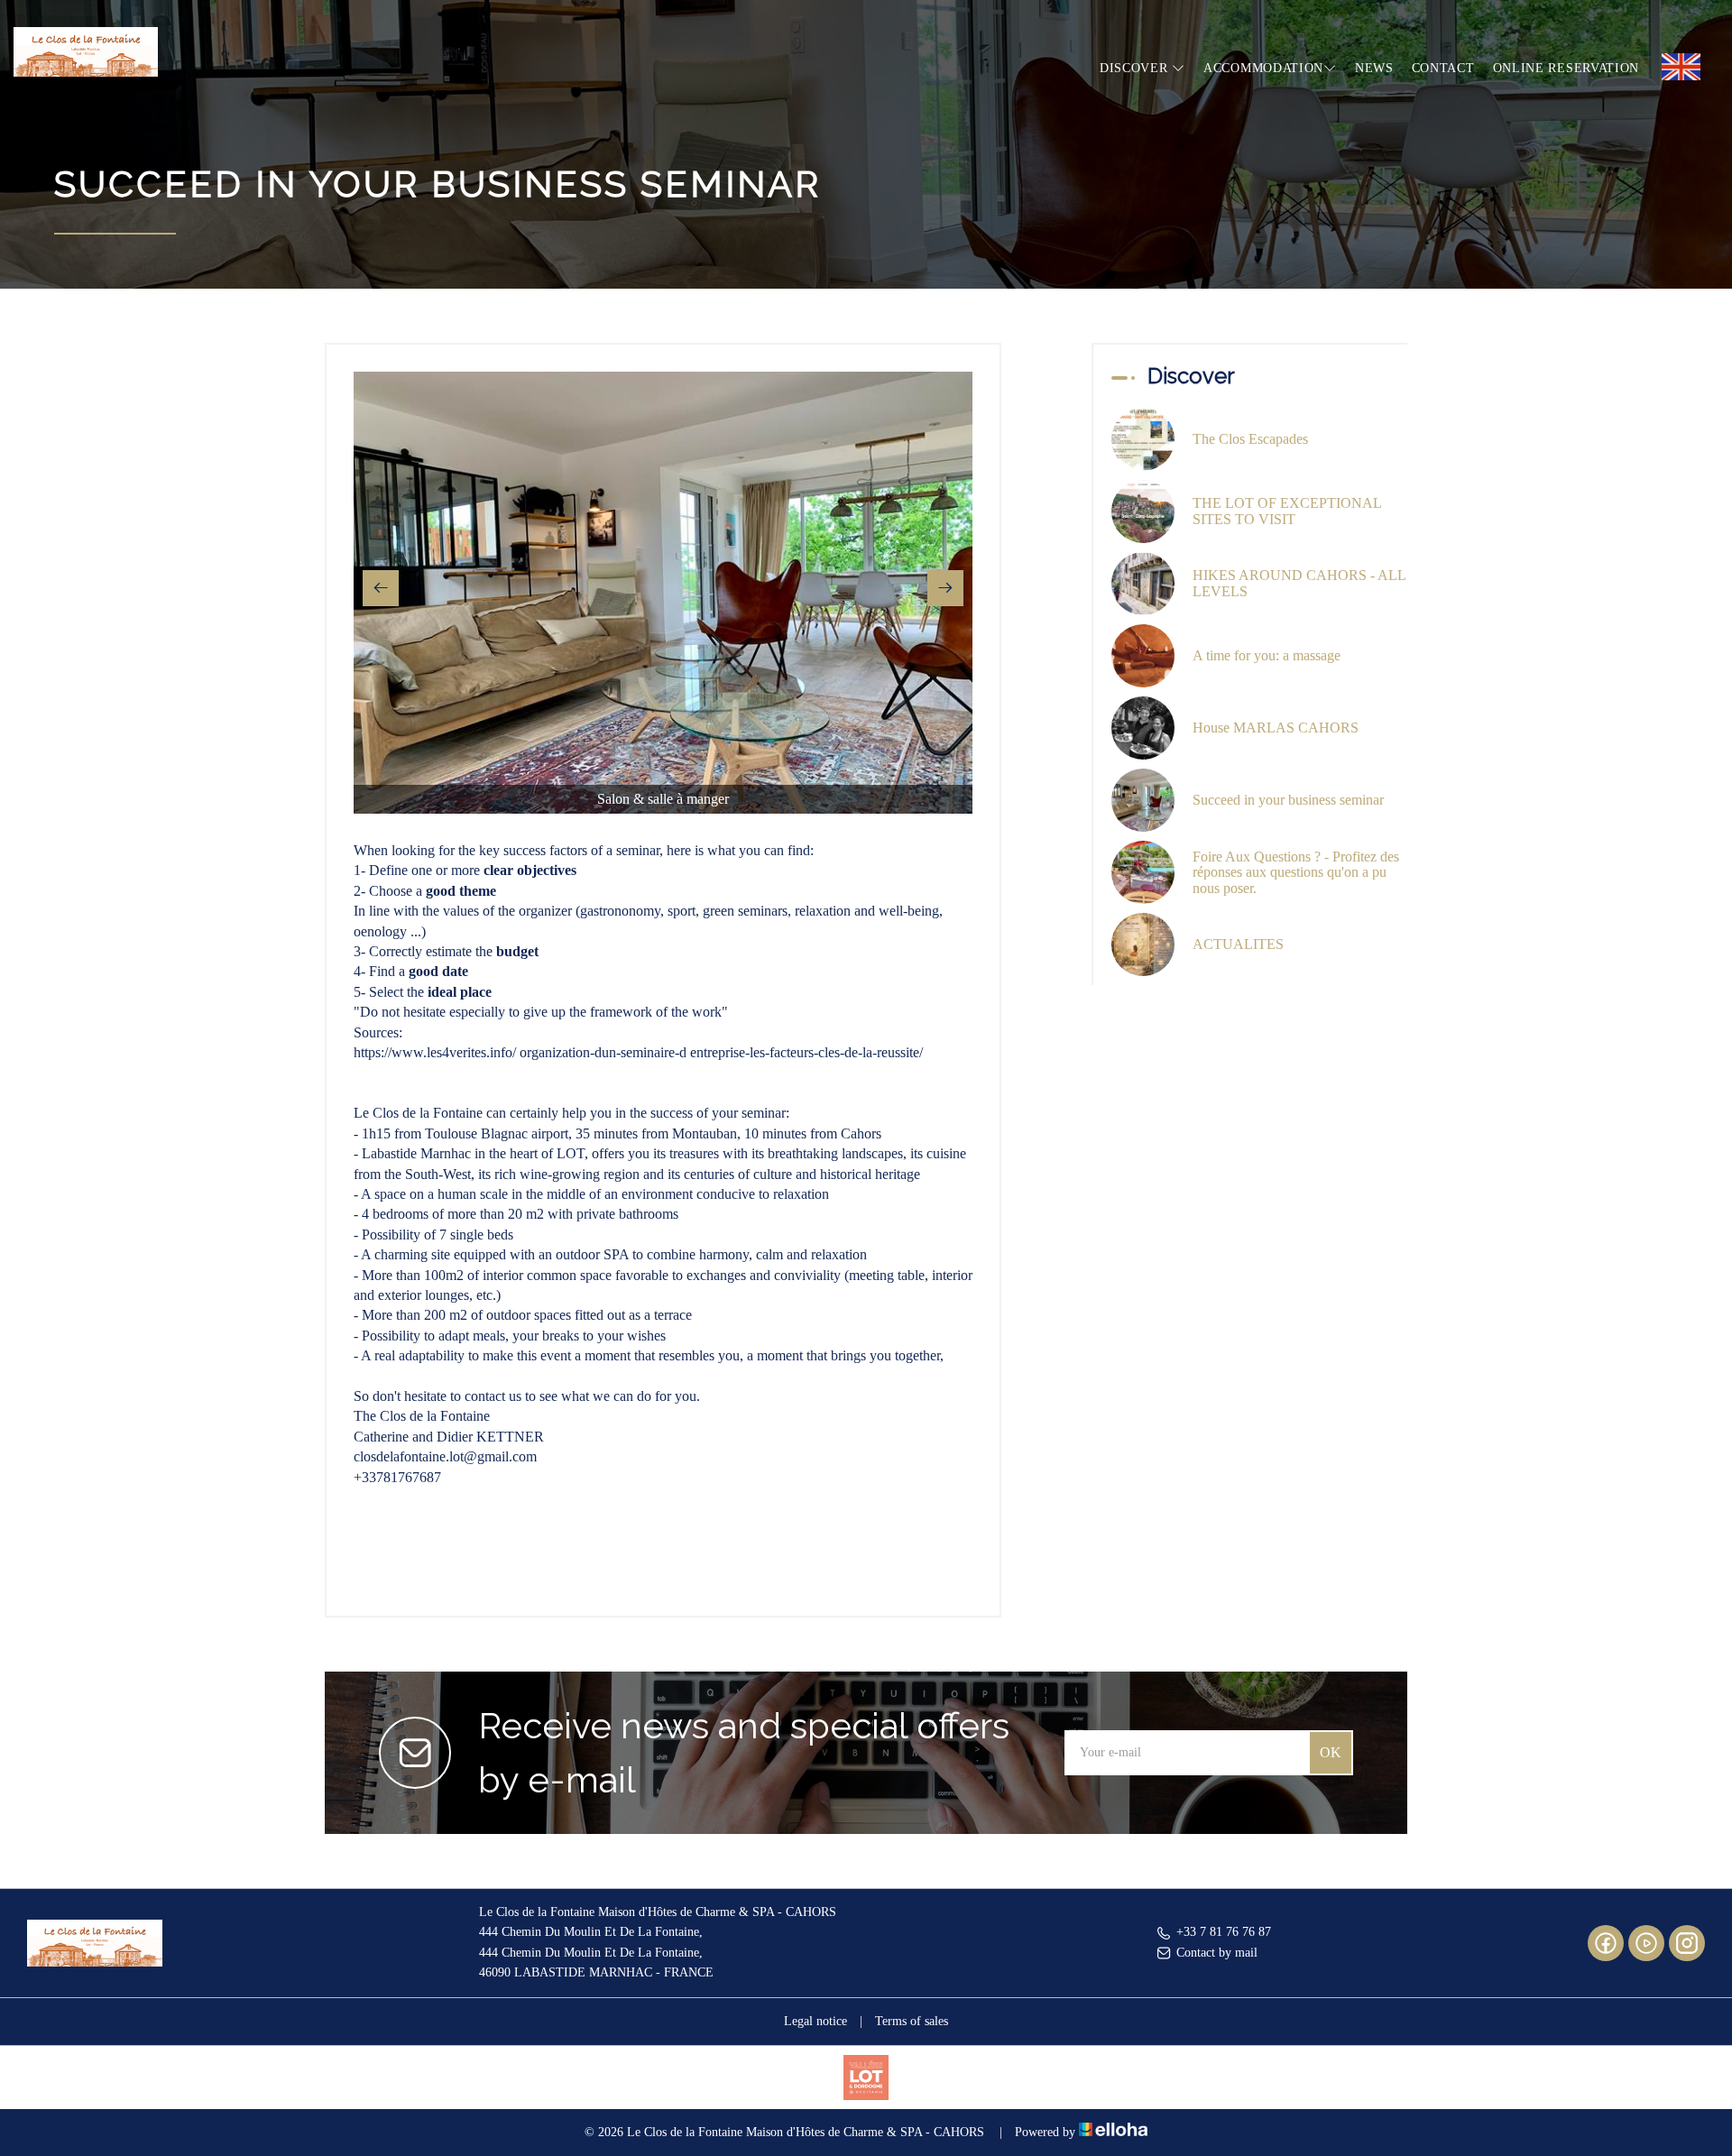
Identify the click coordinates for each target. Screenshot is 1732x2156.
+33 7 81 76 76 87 (1224, 1932)
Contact (1443, 68)
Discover (1136, 68)
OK (1331, 1752)
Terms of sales (912, 2021)
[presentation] (381, 588)
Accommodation (1263, 68)
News (1374, 68)
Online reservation (1566, 68)
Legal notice (815, 2021)
